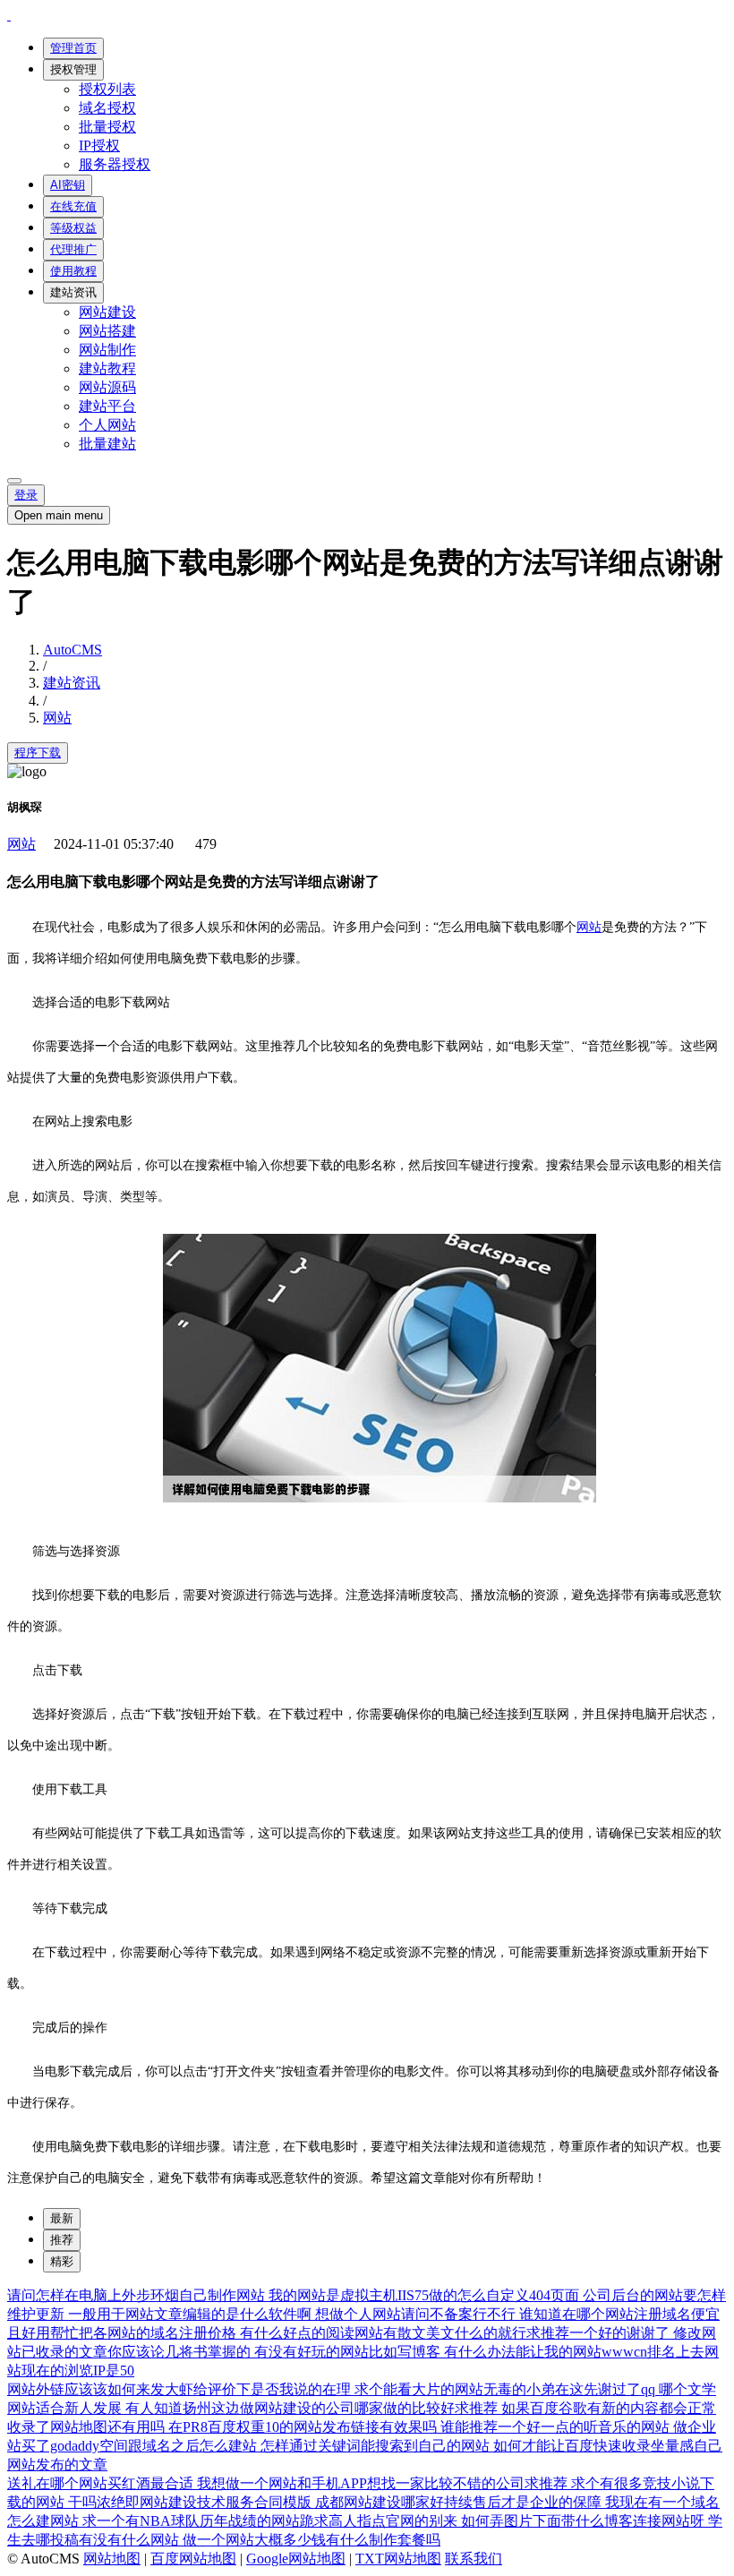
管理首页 (73, 48)
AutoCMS (73, 650)
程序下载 (38, 753)
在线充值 (73, 206)
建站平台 (107, 406)
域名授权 (107, 108)
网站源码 (107, 387)
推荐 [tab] (62, 2240)
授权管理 (73, 69)
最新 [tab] (62, 2218)
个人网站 (107, 425)
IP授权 (99, 145)
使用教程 (73, 271)
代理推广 (73, 249)
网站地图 (112, 2559)
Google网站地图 (296, 2559)
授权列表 (107, 89)
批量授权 (107, 127)
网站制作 (107, 350)
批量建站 (107, 444)
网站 (57, 718)
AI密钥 (68, 185)
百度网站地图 (193, 2559)
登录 (26, 495)
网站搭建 (107, 331)
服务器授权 (115, 164)
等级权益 (73, 228)
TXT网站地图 (398, 2559)
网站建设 (107, 312)
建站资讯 (73, 292)
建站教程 (107, 368)
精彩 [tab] (62, 2261)
